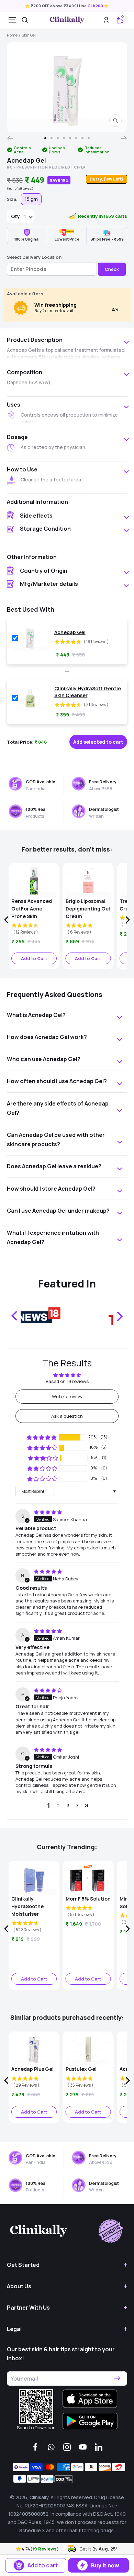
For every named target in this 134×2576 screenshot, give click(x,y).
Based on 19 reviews (67, 1381)
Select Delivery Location (34, 257)
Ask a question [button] (67, 1416)
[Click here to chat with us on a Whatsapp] (51, 2447)
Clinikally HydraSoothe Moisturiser (27, 1906)
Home (12, 35)
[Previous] (10, 138)
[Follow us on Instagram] (67, 2447)
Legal (14, 2329)
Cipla (80, 167)
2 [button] (58, 1805)
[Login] (106, 20)
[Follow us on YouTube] (83, 2447)
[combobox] (25, 20)
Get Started (23, 2265)
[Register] (117, 2379)
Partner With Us (28, 2308)
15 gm (31, 199)
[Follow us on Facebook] (35, 2447)
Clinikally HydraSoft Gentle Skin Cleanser (88, 692)
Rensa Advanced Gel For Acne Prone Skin (32, 909)
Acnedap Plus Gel (32, 2069)
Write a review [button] (67, 1396)
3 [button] (68, 1805)
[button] (19, 2549)
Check (112, 269)
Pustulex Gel (81, 2069)
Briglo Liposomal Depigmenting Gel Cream (88, 909)
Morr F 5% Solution (88, 1899)
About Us (19, 2286)
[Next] (124, 138)
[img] (48, 1512)
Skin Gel (29, 35)
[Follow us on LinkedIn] (99, 2447)
